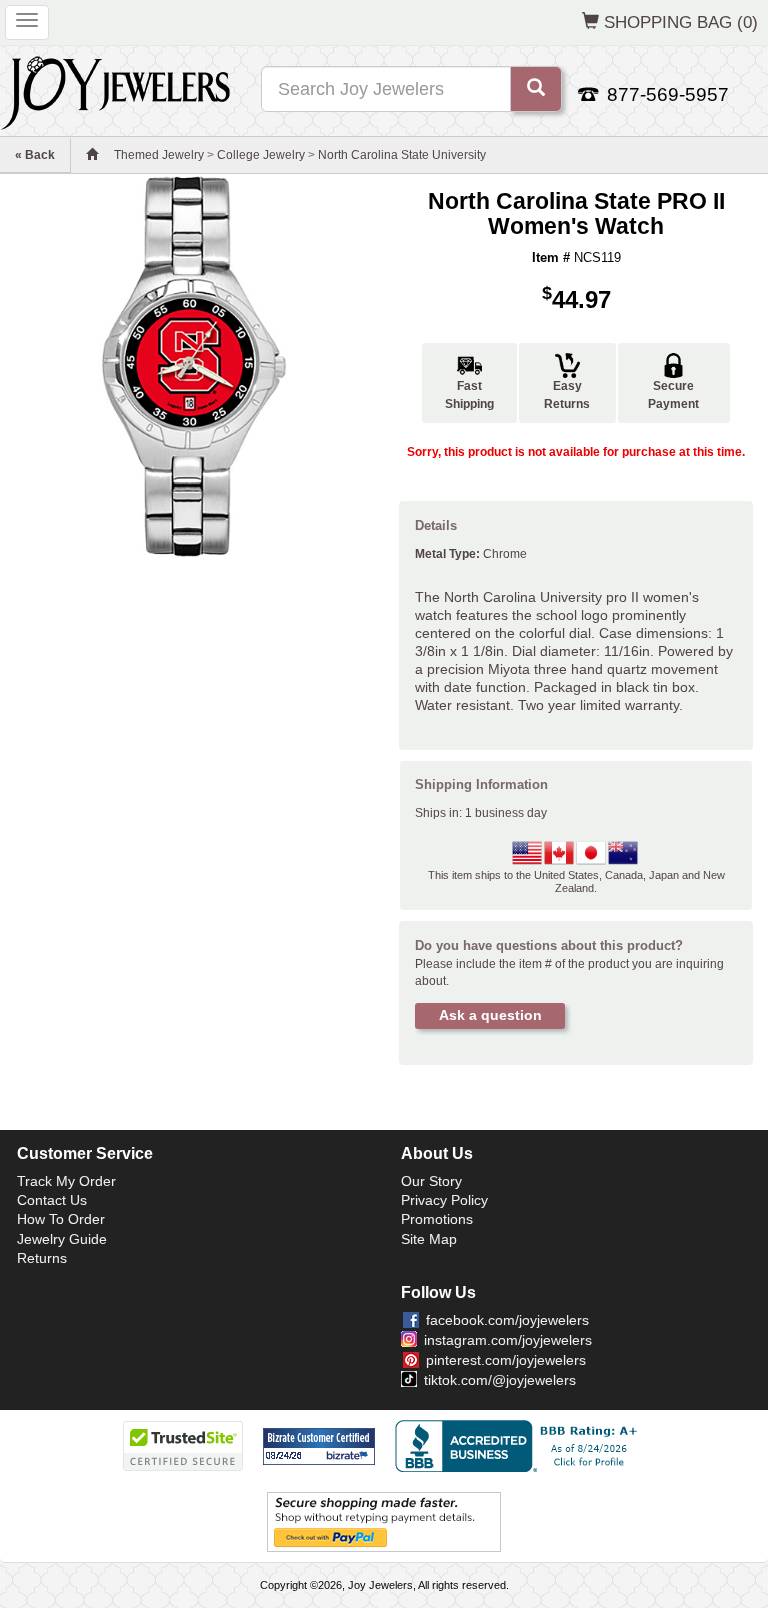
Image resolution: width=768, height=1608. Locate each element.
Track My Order (66, 1181)
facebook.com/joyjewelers (507, 1320)
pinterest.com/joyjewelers (506, 1360)
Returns (42, 1258)
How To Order (61, 1219)
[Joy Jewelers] (115, 90)
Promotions (437, 1219)
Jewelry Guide (62, 1239)
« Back (35, 155)
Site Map (429, 1239)
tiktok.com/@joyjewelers (500, 1380)
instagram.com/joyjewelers (508, 1340)
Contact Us (52, 1200)
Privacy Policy (444, 1200)
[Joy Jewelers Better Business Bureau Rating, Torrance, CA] (520, 1446)
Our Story (431, 1181)
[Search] (536, 89)
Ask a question (490, 1015)
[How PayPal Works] (384, 1522)
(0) (681, 22)
